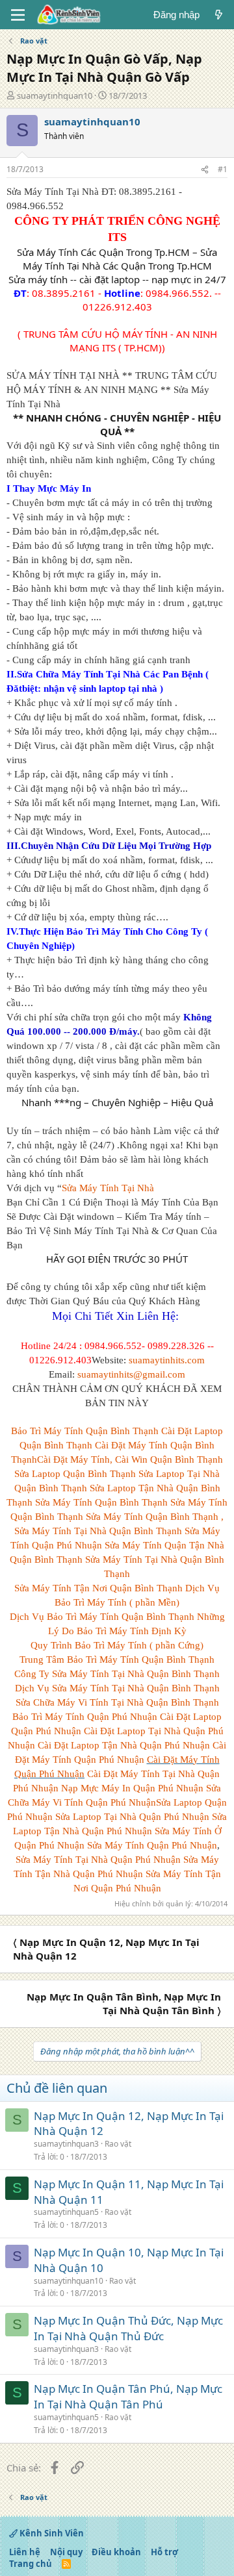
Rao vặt (118, 2144)
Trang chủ (31, 2564)
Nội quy (66, 2552)
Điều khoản (116, 2552)
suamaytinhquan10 (55, 95)
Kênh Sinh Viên (51, 2533)
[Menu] (18, 15)
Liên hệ (25, 2552)
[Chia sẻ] (205, 170)
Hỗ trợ (164, 2552)
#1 (223, 169)
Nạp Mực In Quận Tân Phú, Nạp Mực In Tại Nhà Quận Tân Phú (128, 2396)
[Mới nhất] (219, 15)
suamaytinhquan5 (66, 2212)
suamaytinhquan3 (66, 2144)
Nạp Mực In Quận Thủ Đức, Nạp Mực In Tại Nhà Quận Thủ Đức (128, 2328)
